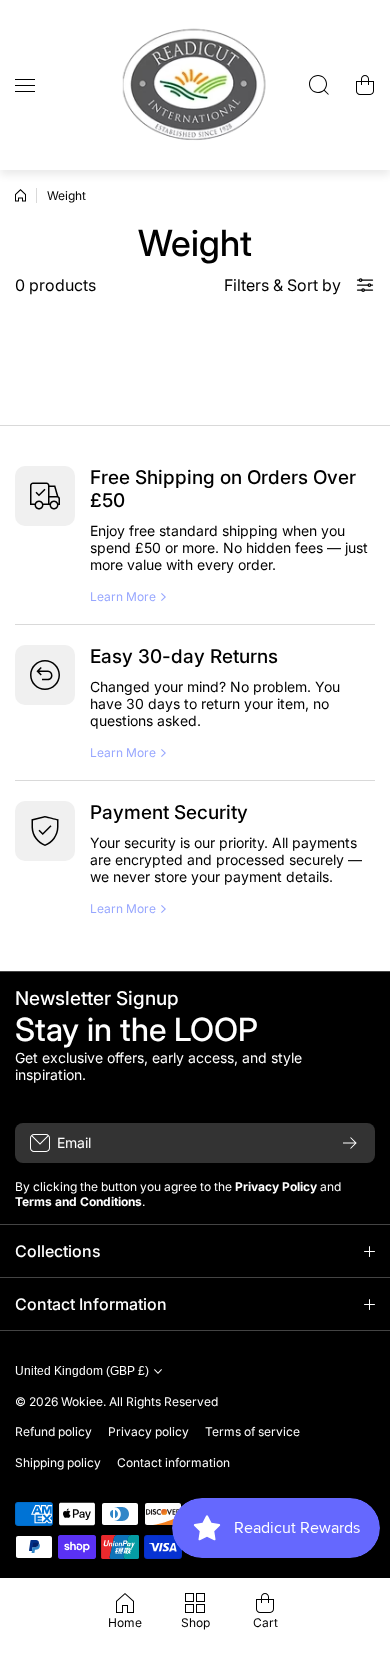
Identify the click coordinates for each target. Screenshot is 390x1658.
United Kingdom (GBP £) (82, 1371)
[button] (365, 85)
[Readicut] (195, 85)
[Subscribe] (350, 1143)
